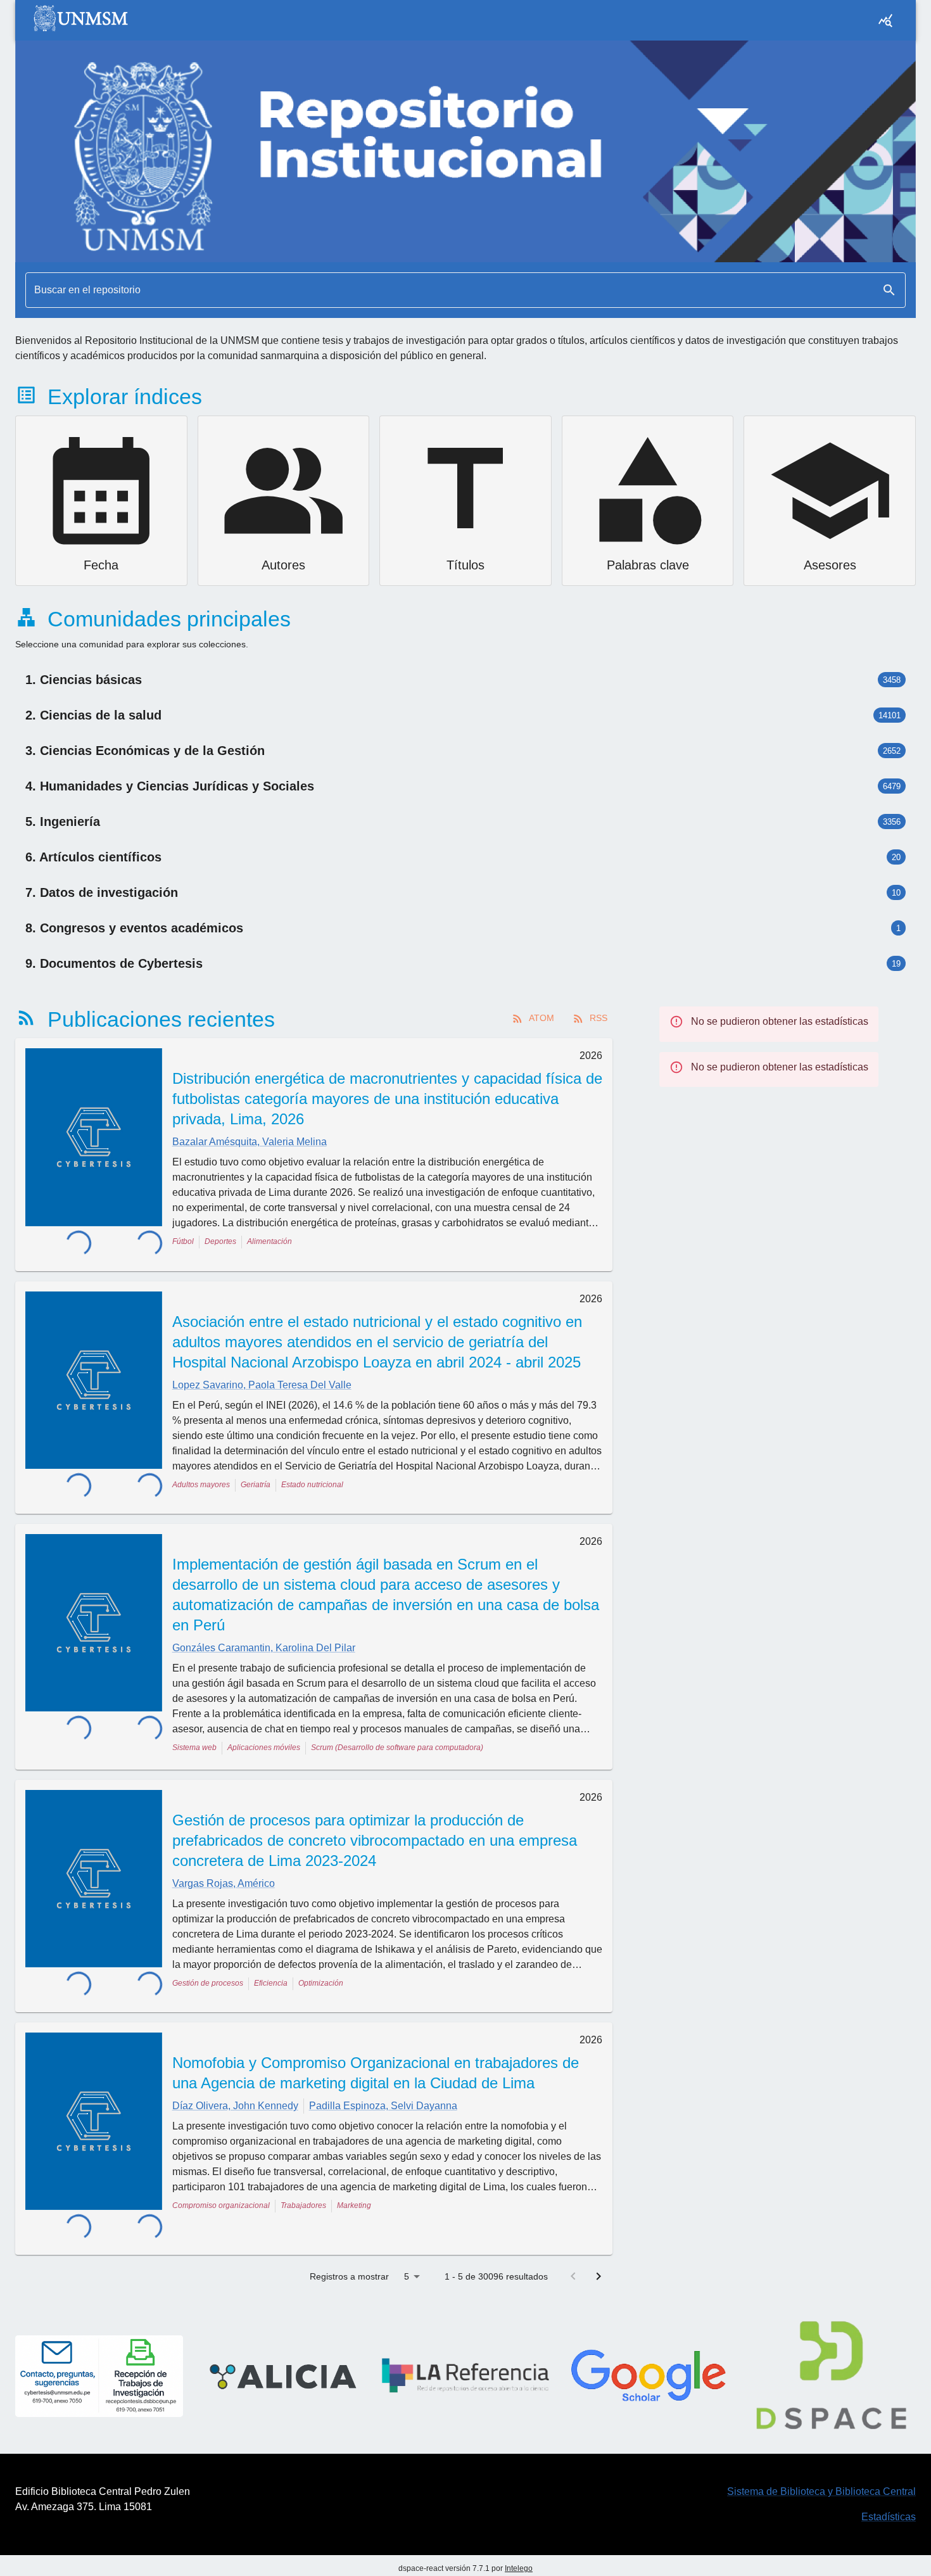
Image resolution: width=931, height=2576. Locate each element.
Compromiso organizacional (221, 2184)
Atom (541, 1018)
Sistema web (194, 1733)
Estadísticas (889, 2470)
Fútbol (183, 1241)
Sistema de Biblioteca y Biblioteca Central (821, 2445)
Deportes (220, 1241)
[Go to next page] (598, 2230)
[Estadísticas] (885, 20)
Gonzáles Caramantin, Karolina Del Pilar (264, 1633)
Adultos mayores (201, 1477)
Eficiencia (271, 1969)
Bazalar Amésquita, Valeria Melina (250, 1142)
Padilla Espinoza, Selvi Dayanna (383, 2084)
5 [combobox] (407, 2230)
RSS (598, 1018)
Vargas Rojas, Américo (224, 1869)
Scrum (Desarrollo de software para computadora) (397, 1733)
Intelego (519, 2522)
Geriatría (256, 1477)
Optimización (321, 1969)
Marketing (354, 2184)
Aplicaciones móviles (264, 1733)
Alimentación (269, 1241)
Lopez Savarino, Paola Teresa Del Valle (262, 1377)
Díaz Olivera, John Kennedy (235, 2084)
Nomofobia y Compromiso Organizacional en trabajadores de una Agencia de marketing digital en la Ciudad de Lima (376, 2051)
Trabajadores (303, 2184)
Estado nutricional (312, 1477)
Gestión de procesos (208, 1969)
